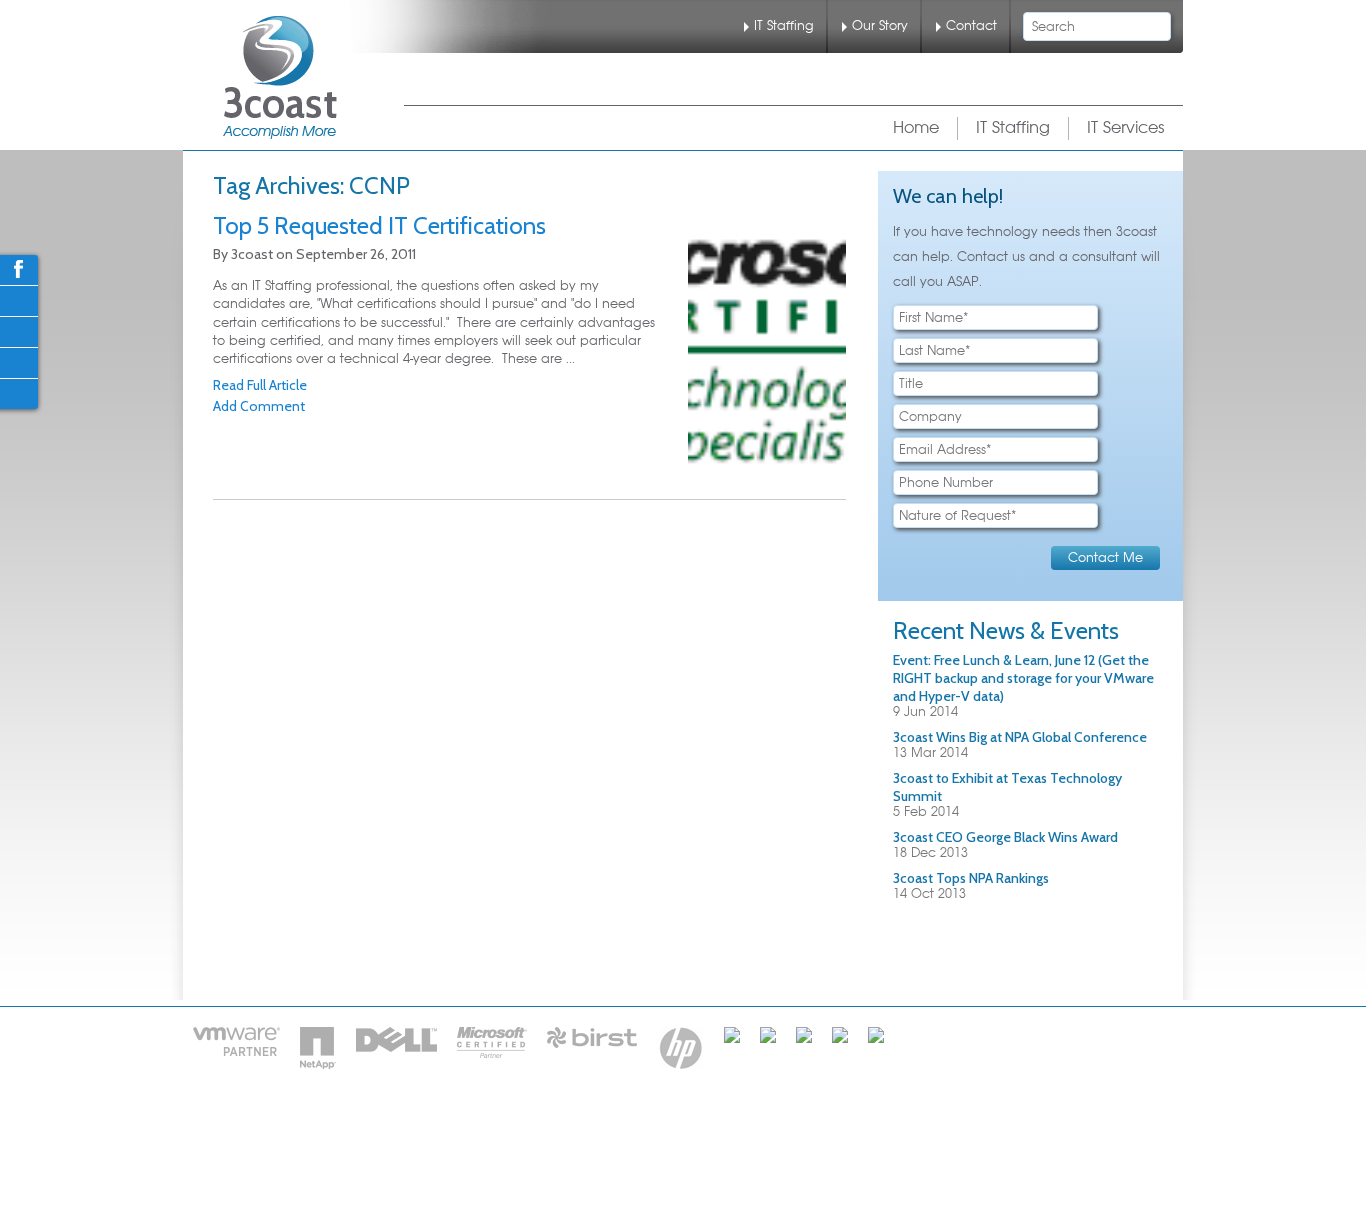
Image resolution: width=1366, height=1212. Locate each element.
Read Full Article (260, 385)
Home (916, 128)
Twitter (18, 300)
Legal (749, 1131)
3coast (280, 77)
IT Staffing (784, 26)
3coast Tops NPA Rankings (971, 878)
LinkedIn (18, 331)
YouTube (18, 393)
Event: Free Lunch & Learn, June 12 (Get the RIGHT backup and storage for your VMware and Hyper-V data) (1023, 678)
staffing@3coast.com (773, 1161)
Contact (971, 26)
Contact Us (669, 1131)
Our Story (880, 26)
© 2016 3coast (838, 1131)
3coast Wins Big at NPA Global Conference (1020, 737)
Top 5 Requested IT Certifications (379, 225)
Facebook (18, 269)
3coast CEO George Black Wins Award (1005, 837)
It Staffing (574, 1131)
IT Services (1126, 128)
